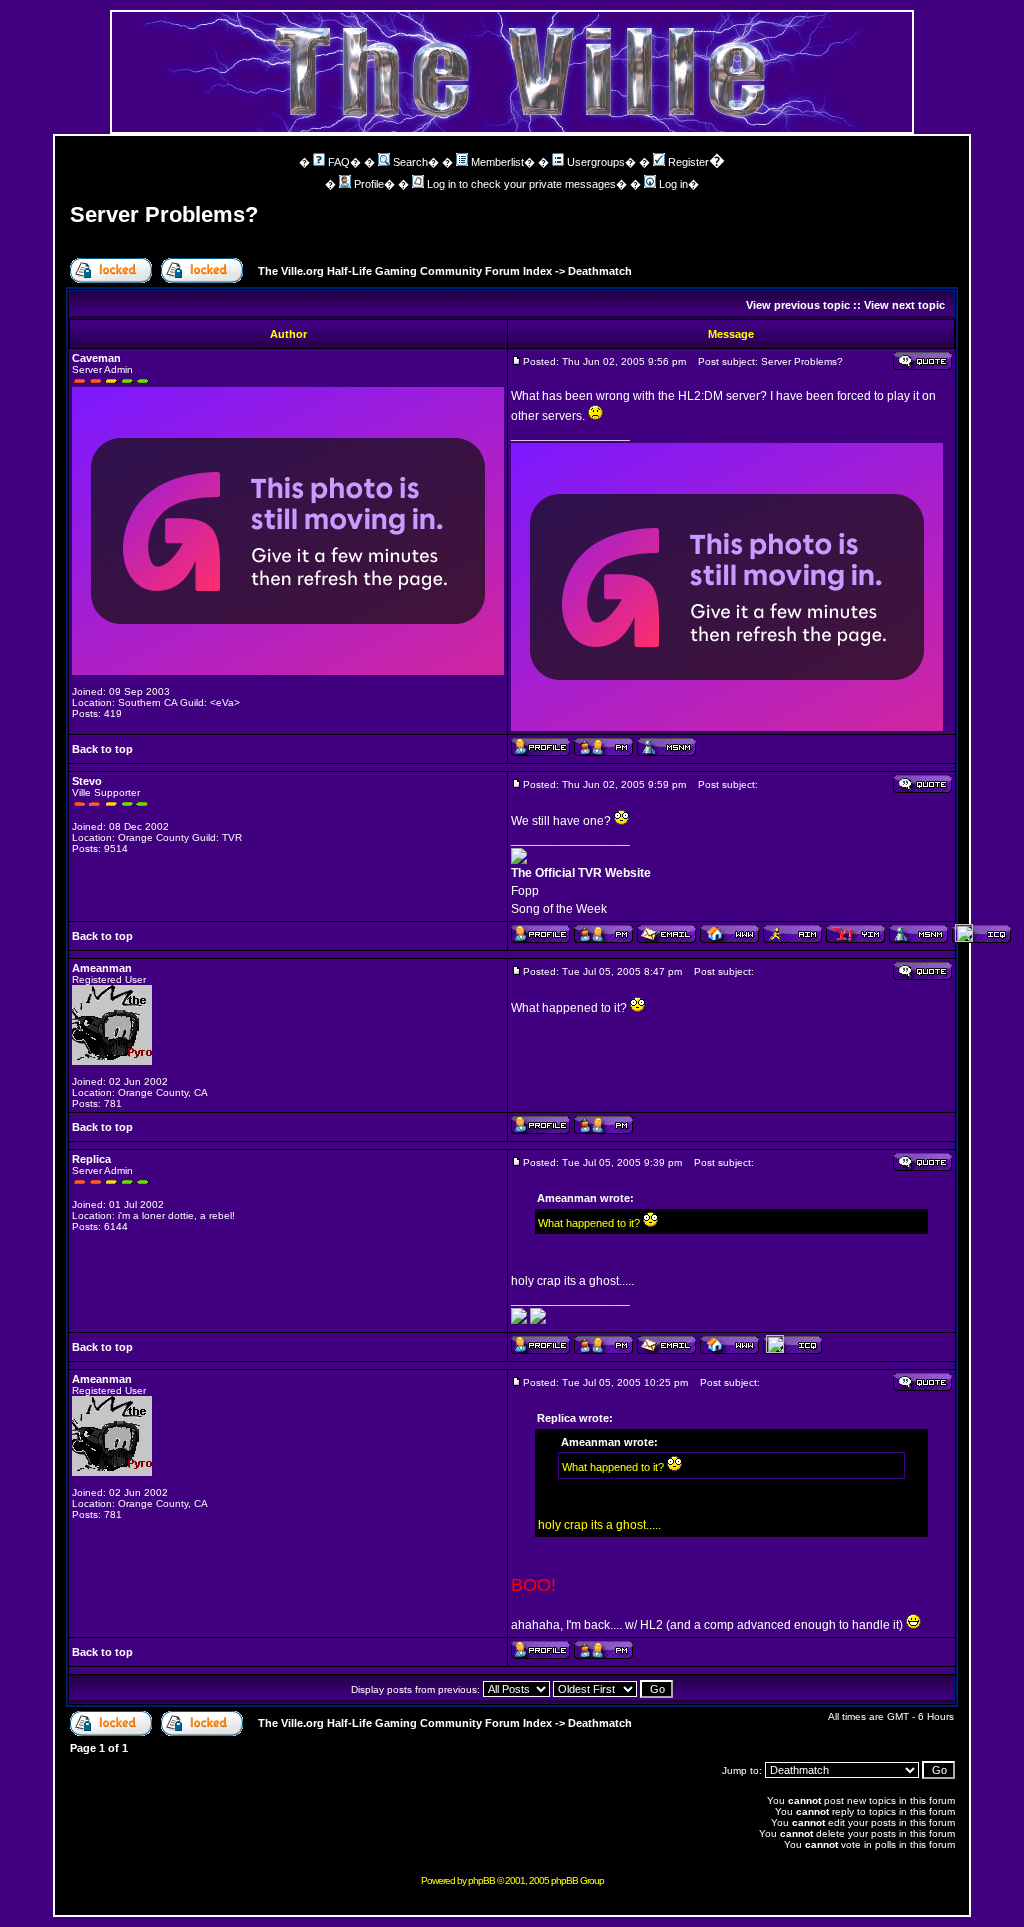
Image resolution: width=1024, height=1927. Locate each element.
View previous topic (798, 305)
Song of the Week (559, 909)
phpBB (481, 1880)
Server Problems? (164, 214)
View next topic (904, 305)
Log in (673, 184)
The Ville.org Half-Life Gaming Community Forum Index (405, 271)
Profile (369, 184)
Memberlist (497, 162)
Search (410, 162)
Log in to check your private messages (521, 184)
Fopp (525, 891)
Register (688, 162)
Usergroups (596, 162)
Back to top (102, 749)
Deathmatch (600, 271)
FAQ (339, 162)
